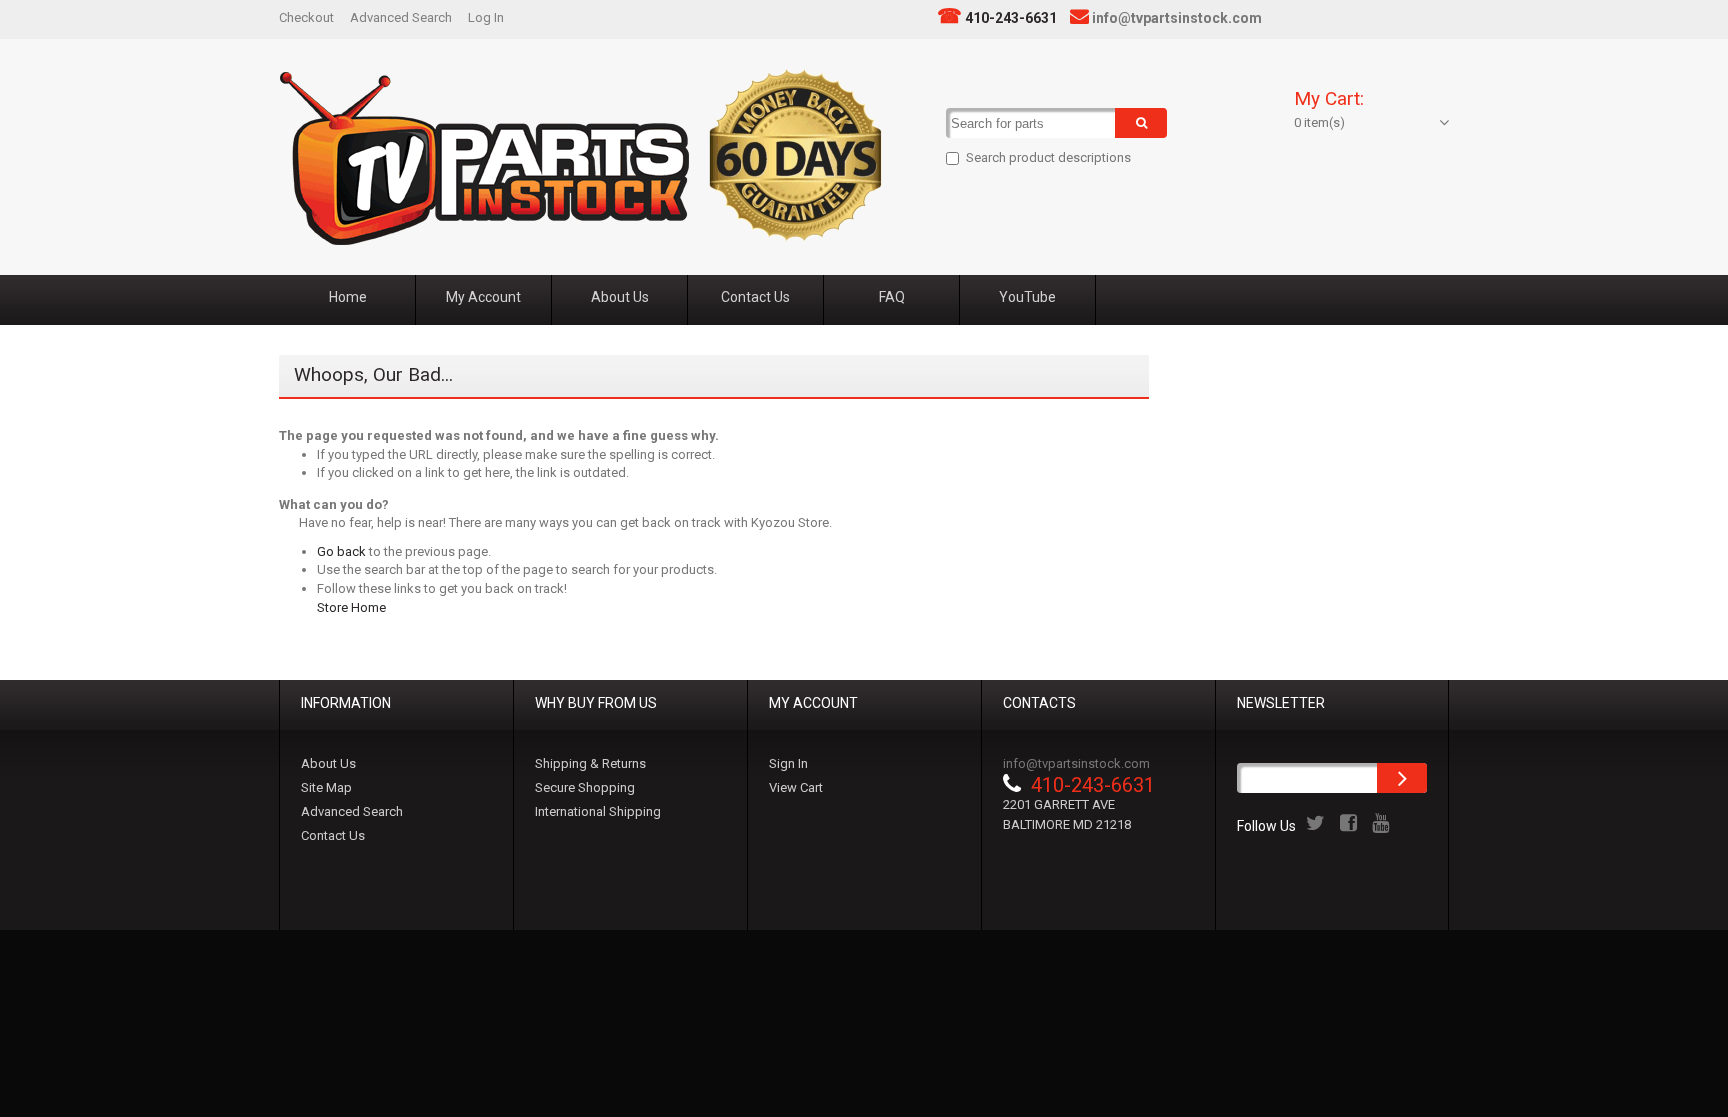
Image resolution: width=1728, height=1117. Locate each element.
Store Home (351, 607)
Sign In (788, 763)
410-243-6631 (1011, 18)
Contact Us (333, 835)
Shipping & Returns (590, 763)
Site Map (326, 787)
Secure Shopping (585, 787)
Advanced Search (401, 17)
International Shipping (598, 811)
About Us (328, 763)
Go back (341, 551)
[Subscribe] (1402, 778)
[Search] (1141, 123)
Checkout (306, 17)
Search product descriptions (1048, 157)
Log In (486, 17)
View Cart (796, 787)
